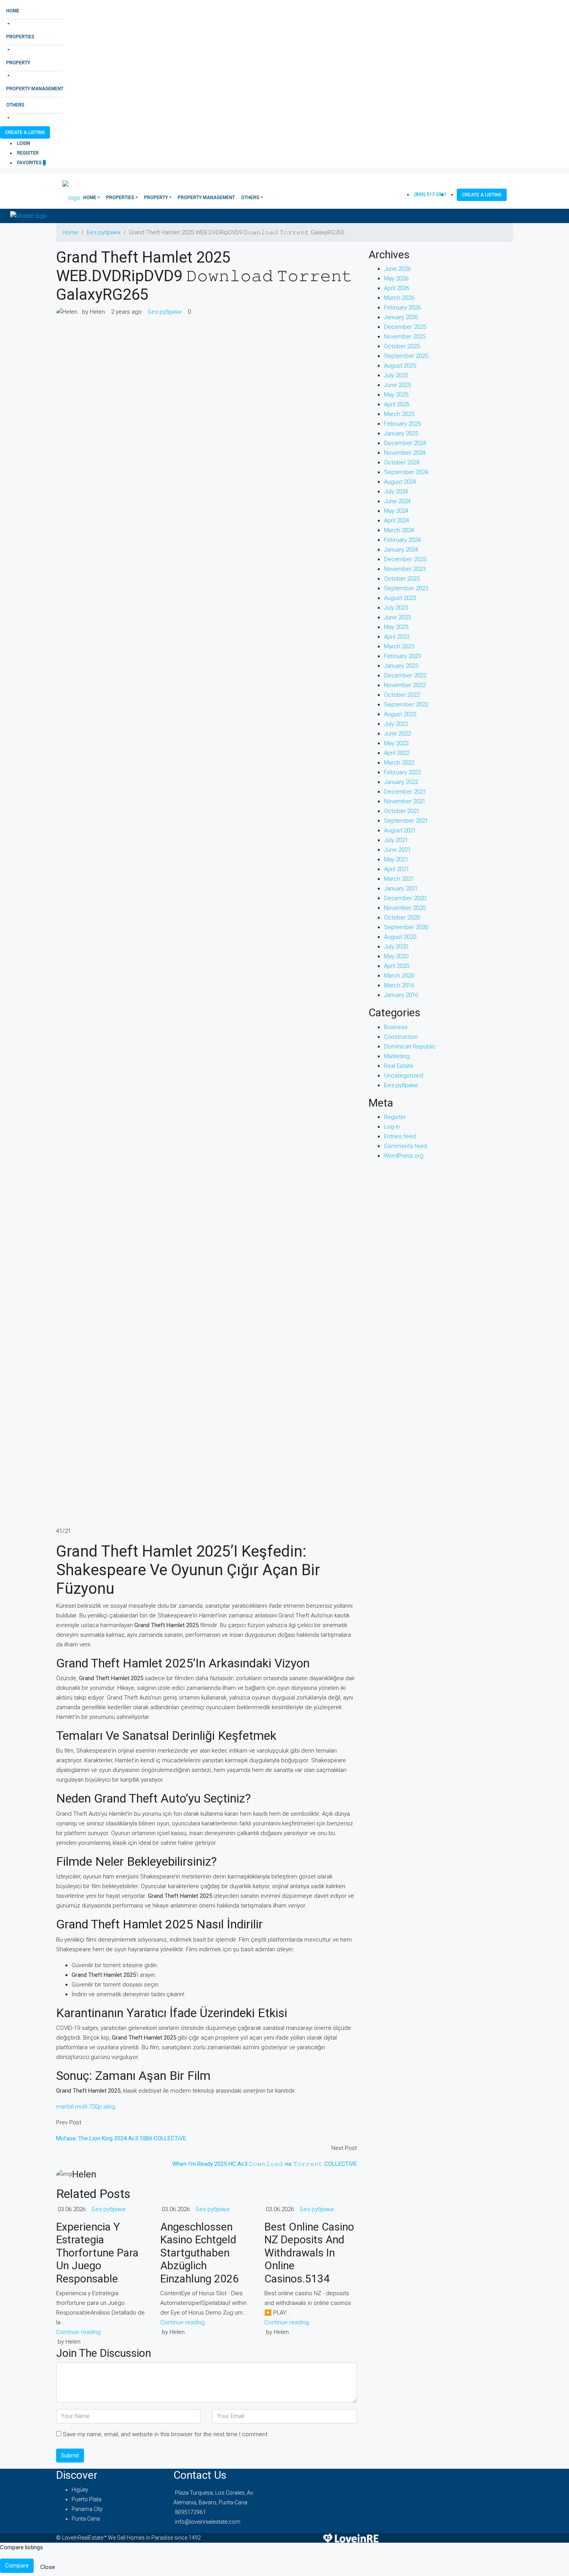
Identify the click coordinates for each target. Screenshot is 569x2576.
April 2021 (397, 869)
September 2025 (406, 356)
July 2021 (396, 840)
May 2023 (396, 627)
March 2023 (399, 646)
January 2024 (401, 550)
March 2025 (399, 414)
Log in (392, 1127)
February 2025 (402, 424)
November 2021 (405, 801)
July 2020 (396, 947)
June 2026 (397, 269)
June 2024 (397, 501)
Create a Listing (25, 132)
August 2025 (400, 366)
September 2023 (406, 588)
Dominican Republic (410, 1047)
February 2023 (402, 656)
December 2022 (405, 675)
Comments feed (405, 1146)
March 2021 (399, 879)
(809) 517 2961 (430, 194)
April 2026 (397, 288)
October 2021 (402, 811)
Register (28, 153)
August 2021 (400, 830)
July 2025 (396, 375)
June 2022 (397, 734)
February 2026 (402, 308)
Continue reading (78, 2332)
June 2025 (397, 385)
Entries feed (400, 1136)
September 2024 (406, 472)
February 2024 (402, 540)
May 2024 (396, 511)
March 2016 (399, 985)
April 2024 (397, 521)
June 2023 (397, 617)
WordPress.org (404, 1156)
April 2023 (397, 637)
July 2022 (396, 724)
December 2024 (405, 443)
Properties (20, 37)
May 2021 (396, 859)
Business (396, 1027)
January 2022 (401, 782)
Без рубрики (104, 232)
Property (18, 63)
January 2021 (401, 888)
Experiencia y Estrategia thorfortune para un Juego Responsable (97, 2253)
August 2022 (400, 714)
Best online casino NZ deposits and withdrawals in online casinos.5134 (309, 2253)
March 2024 (399, 530)
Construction (401, 1037)
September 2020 (406, 927)
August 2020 (400, 937)
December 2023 (405, 559)
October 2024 (402, 462)
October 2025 (402, 346)
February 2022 (402, 772)
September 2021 (406, 821)
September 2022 (406, 705)
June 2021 (397, 850)
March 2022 (399, 763)
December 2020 (405, 898)
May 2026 (396, 278)
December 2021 (405, 792)
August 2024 (400, 482)
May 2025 (396, 395)
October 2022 (402, 695)
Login (24, 143)
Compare (17, 2566)
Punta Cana (86, 2519)
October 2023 (402, 579)
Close (48, 2567)
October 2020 (402, 918)
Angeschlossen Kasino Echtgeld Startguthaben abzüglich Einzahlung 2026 (200, 2253)
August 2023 (400, 598)
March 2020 (399, 976)
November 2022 (405, 685)
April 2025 (397, 404)
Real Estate (399, 1066)
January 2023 (401, 666)
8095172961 (190, 2512)
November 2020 (405, 908)
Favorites (31, 163)
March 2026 (399, 298)
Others (15, 105)
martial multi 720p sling (86, 2107)
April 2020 (397, 966)
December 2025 (405, 327)
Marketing (397, 1056)
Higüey (80, 2490)
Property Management (35, 89)
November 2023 (405, 569)
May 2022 (396, 743)
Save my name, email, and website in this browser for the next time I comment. (166, 2434)
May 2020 (396, 956)
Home (13, 11)
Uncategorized (404, 1076)
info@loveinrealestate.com (208, 2522)
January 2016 (401, 995)
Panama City (87, 2509)
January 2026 (401, 317)
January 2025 (401, 433)
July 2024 (396, 491)
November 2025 (405, 337)
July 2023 (396, 608)
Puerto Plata (87, 2499)
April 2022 (397, 753)
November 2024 (405, 453)
